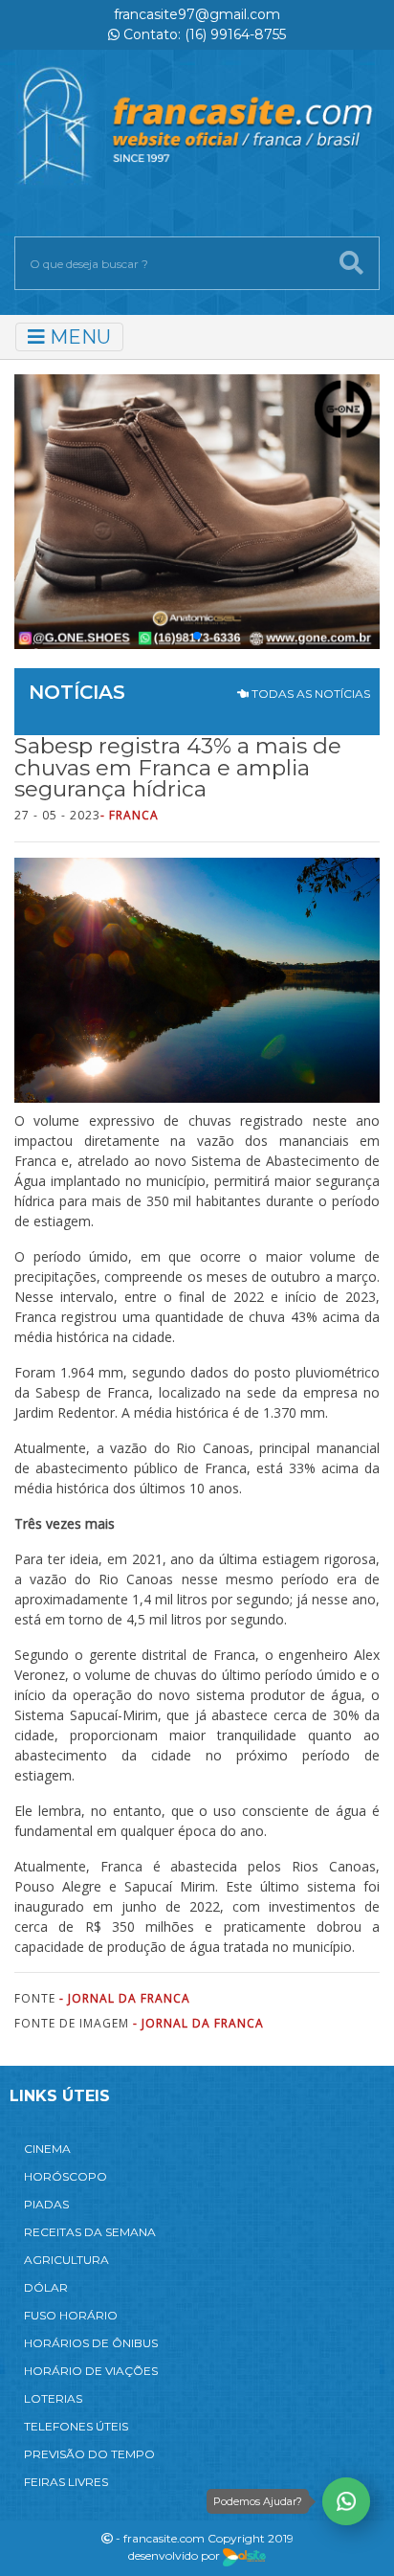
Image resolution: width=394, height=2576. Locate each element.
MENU (78, 337)
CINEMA (47, 2149)
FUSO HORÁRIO (71, 2315)
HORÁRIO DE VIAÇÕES (91, 2371)
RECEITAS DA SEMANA (90, 2232)
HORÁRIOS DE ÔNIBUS (91, 2343)
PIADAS (46, 2204)
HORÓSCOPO (66, 2176)
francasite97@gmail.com (197, 14)
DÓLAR (46, 2287)
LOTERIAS (53, 2398)
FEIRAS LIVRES (66, 2482)
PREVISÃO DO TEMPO (89, 2454)
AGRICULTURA (66, 2260)
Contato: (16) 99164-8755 (203, 34)
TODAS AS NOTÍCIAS (309, 694)
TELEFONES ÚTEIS (76, 2426)
